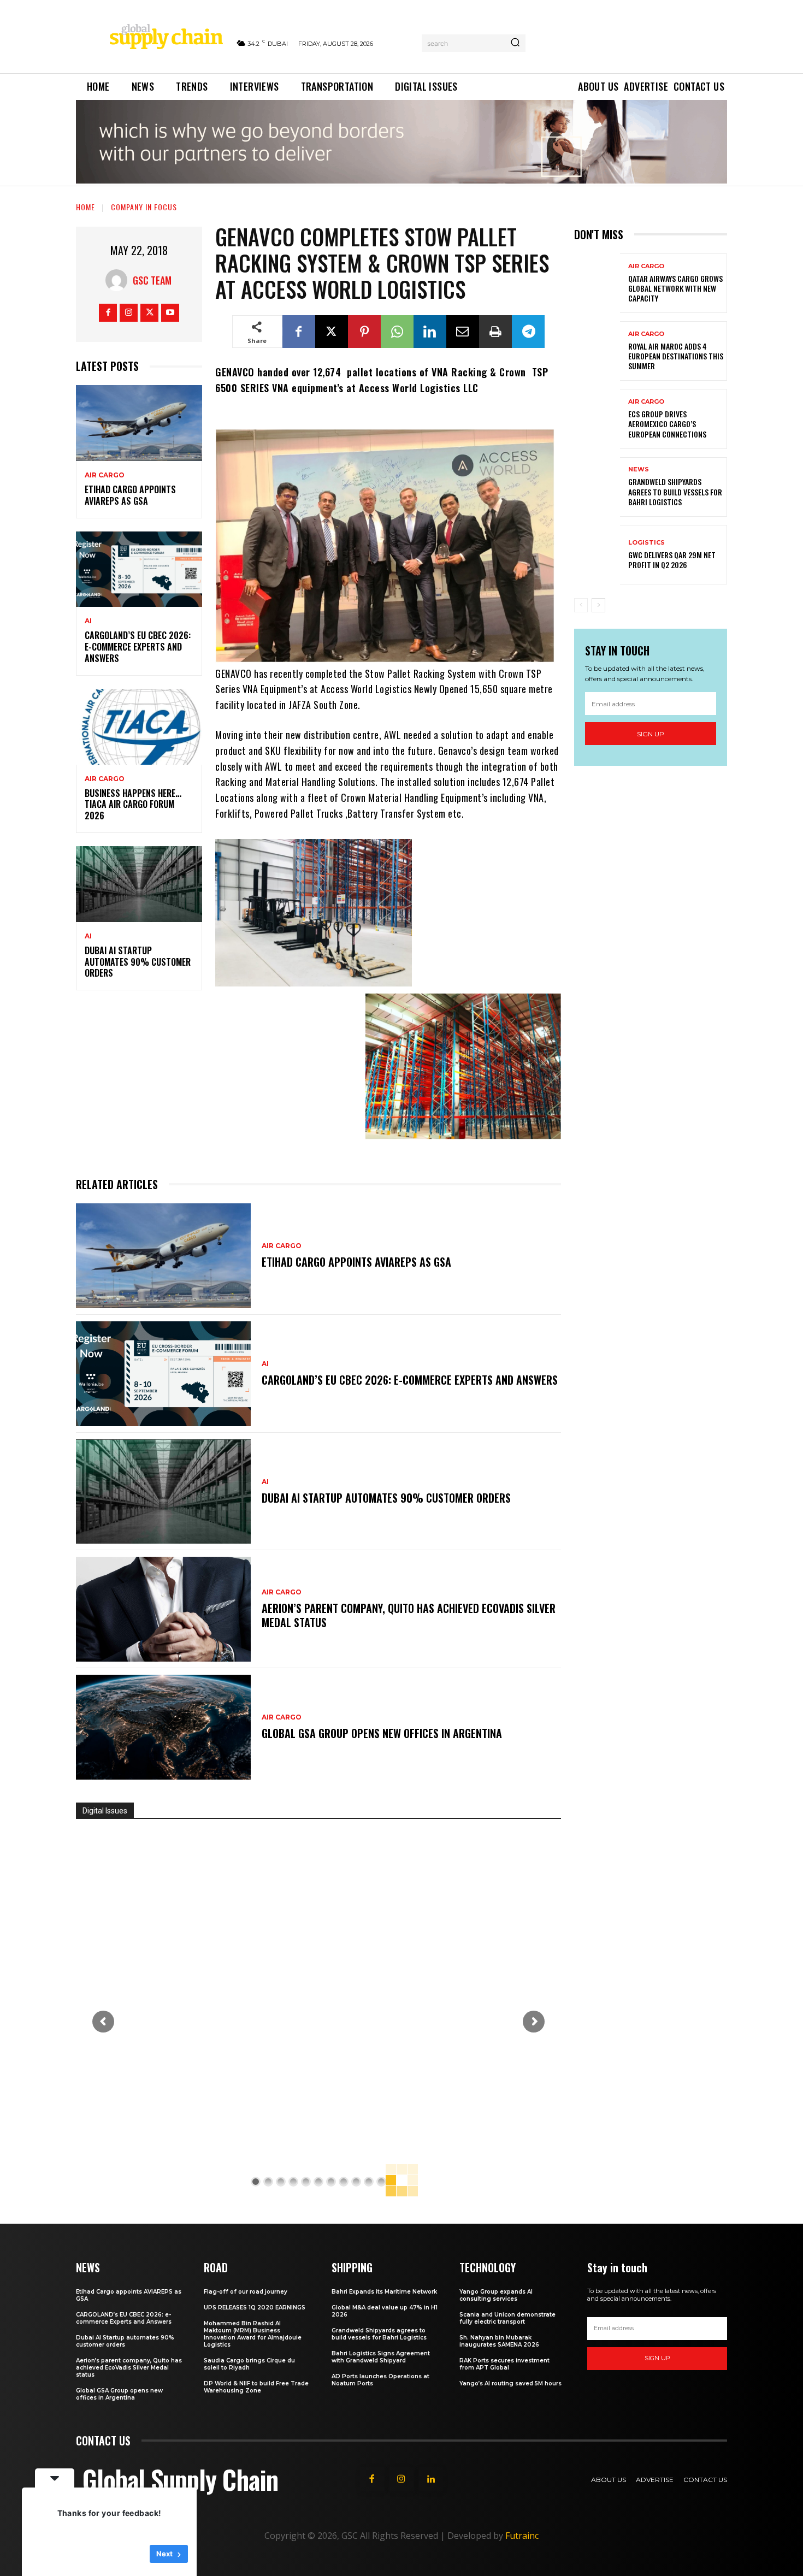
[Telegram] (528, 332)
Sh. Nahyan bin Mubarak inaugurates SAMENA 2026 (499, 2341)
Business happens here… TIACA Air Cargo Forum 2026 (133, 805)
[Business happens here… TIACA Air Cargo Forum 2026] (139, 727)
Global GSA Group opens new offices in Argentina (383, 1733)
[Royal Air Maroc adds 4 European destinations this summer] (597, 351)
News (639, 469)
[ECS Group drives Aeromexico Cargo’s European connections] (597, 419)
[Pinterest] (364, 332)
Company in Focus (144, 207)
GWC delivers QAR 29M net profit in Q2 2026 (672, 560)
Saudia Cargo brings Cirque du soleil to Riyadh (249, 2364)
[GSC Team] (119, 280)
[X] (149, 313)
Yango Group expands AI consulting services (496, 2295)
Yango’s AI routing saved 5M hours (510, 2383)
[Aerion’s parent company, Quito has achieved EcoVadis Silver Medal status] (163, 1609)
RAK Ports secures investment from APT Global (504, 2364)
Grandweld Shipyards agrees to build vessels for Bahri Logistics (675, 491)
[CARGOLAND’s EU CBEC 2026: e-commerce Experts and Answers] (139, 569)
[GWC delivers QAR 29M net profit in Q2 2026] (597, 555)
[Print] (495, 332)
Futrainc (522, 2536)
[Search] (515, 43)
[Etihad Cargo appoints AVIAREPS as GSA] (139, 423)
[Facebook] (108, 313)
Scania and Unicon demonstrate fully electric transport (507, 2318)
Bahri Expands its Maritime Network (384, 2292)
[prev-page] (581, 605)
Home (85, 207)
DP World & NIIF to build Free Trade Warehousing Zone (256, 2387)
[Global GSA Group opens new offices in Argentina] (163, 1727)
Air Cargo (105, 475)
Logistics (646, 543)
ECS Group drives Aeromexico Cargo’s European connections (667, 424)
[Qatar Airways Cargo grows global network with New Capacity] (597, 283)
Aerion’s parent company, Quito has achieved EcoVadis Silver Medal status (409, 1615)
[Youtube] (170, 313)
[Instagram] (129, 313)
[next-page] (598, 605)
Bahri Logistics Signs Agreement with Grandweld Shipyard (381, 2357)
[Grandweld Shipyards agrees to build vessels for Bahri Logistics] (597, 487)
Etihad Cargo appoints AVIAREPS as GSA (130, 495)
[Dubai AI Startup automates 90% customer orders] (139, 884)
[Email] (463, 332)
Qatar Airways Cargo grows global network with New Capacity (675, 288)
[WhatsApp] (397, 332)
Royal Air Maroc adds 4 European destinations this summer (676, 356)
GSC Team (152, 280)
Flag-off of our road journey (246, 2292)
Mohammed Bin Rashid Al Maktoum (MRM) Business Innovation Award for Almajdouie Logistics (253, 2334)
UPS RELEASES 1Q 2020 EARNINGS (255, 2308)
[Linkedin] (430, 332)
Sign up (651, 734)
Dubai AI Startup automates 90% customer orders (138, 962)
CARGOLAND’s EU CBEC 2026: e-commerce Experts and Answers (138, 647)
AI (88, 621)
